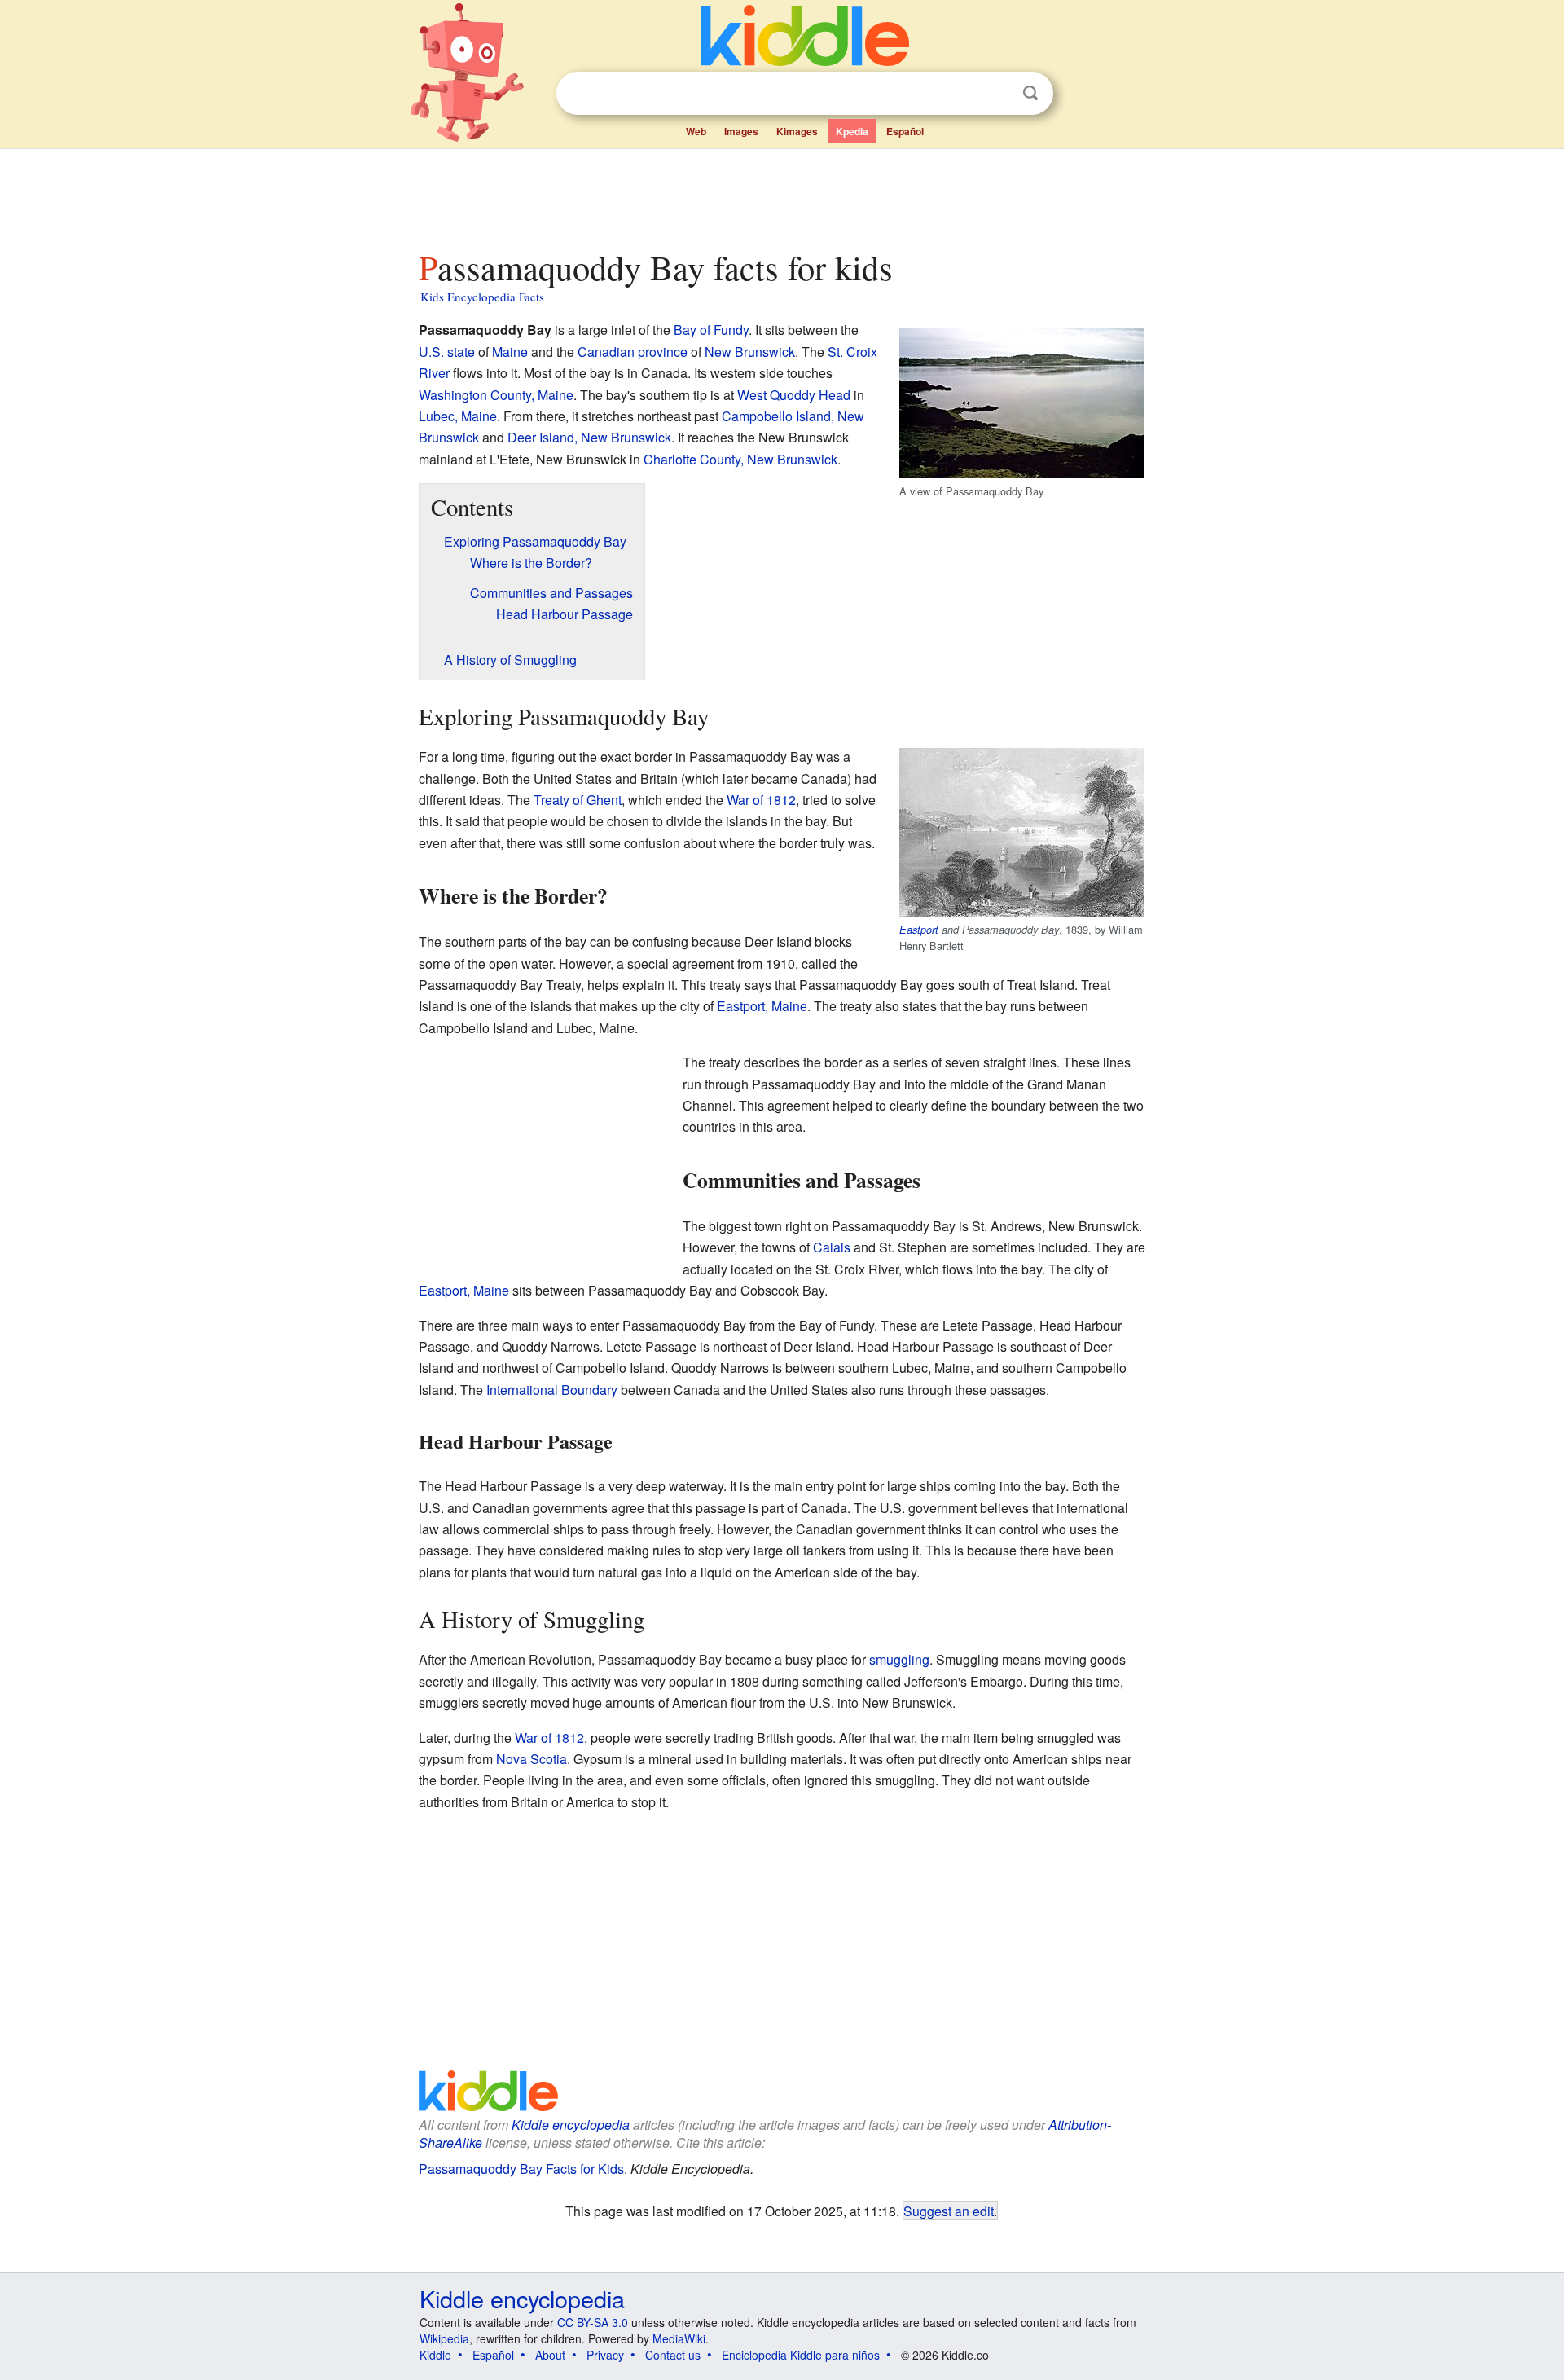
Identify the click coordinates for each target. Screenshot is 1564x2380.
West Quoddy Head (794, 395)
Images (741, 131)
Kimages (797, 131)
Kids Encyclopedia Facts (482, 297)
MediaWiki (679, 2338)
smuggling (899, 1659)
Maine (510, 352)
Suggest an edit (949, 2211)
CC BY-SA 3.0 (593, 2322)
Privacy (605, 2355)
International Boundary (552, 1390)
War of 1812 (761, 800)
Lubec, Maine (458, 416)
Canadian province (633, 352)
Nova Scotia (532, 1759)
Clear (997, 94)
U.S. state (447, 352)
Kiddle (435, 2355)
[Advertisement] (781, 195)
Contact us (673, 2355)
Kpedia (852, 131)
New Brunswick (750, 352)
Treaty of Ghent (578, 800)
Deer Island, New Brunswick (589, 437)
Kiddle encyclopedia (571, 2125)
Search (1030, 93)
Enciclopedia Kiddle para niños (801, 2355)
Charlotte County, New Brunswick (740, 459)
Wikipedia (444, 2338)
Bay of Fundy (711, 330)
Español (905, 131)
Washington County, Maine (496, 395)
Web (696, 131)
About (550, 2355)
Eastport (919, 930)
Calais (832, 1247)
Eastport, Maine (762, 1006)
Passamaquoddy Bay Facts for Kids (521, 2169)
